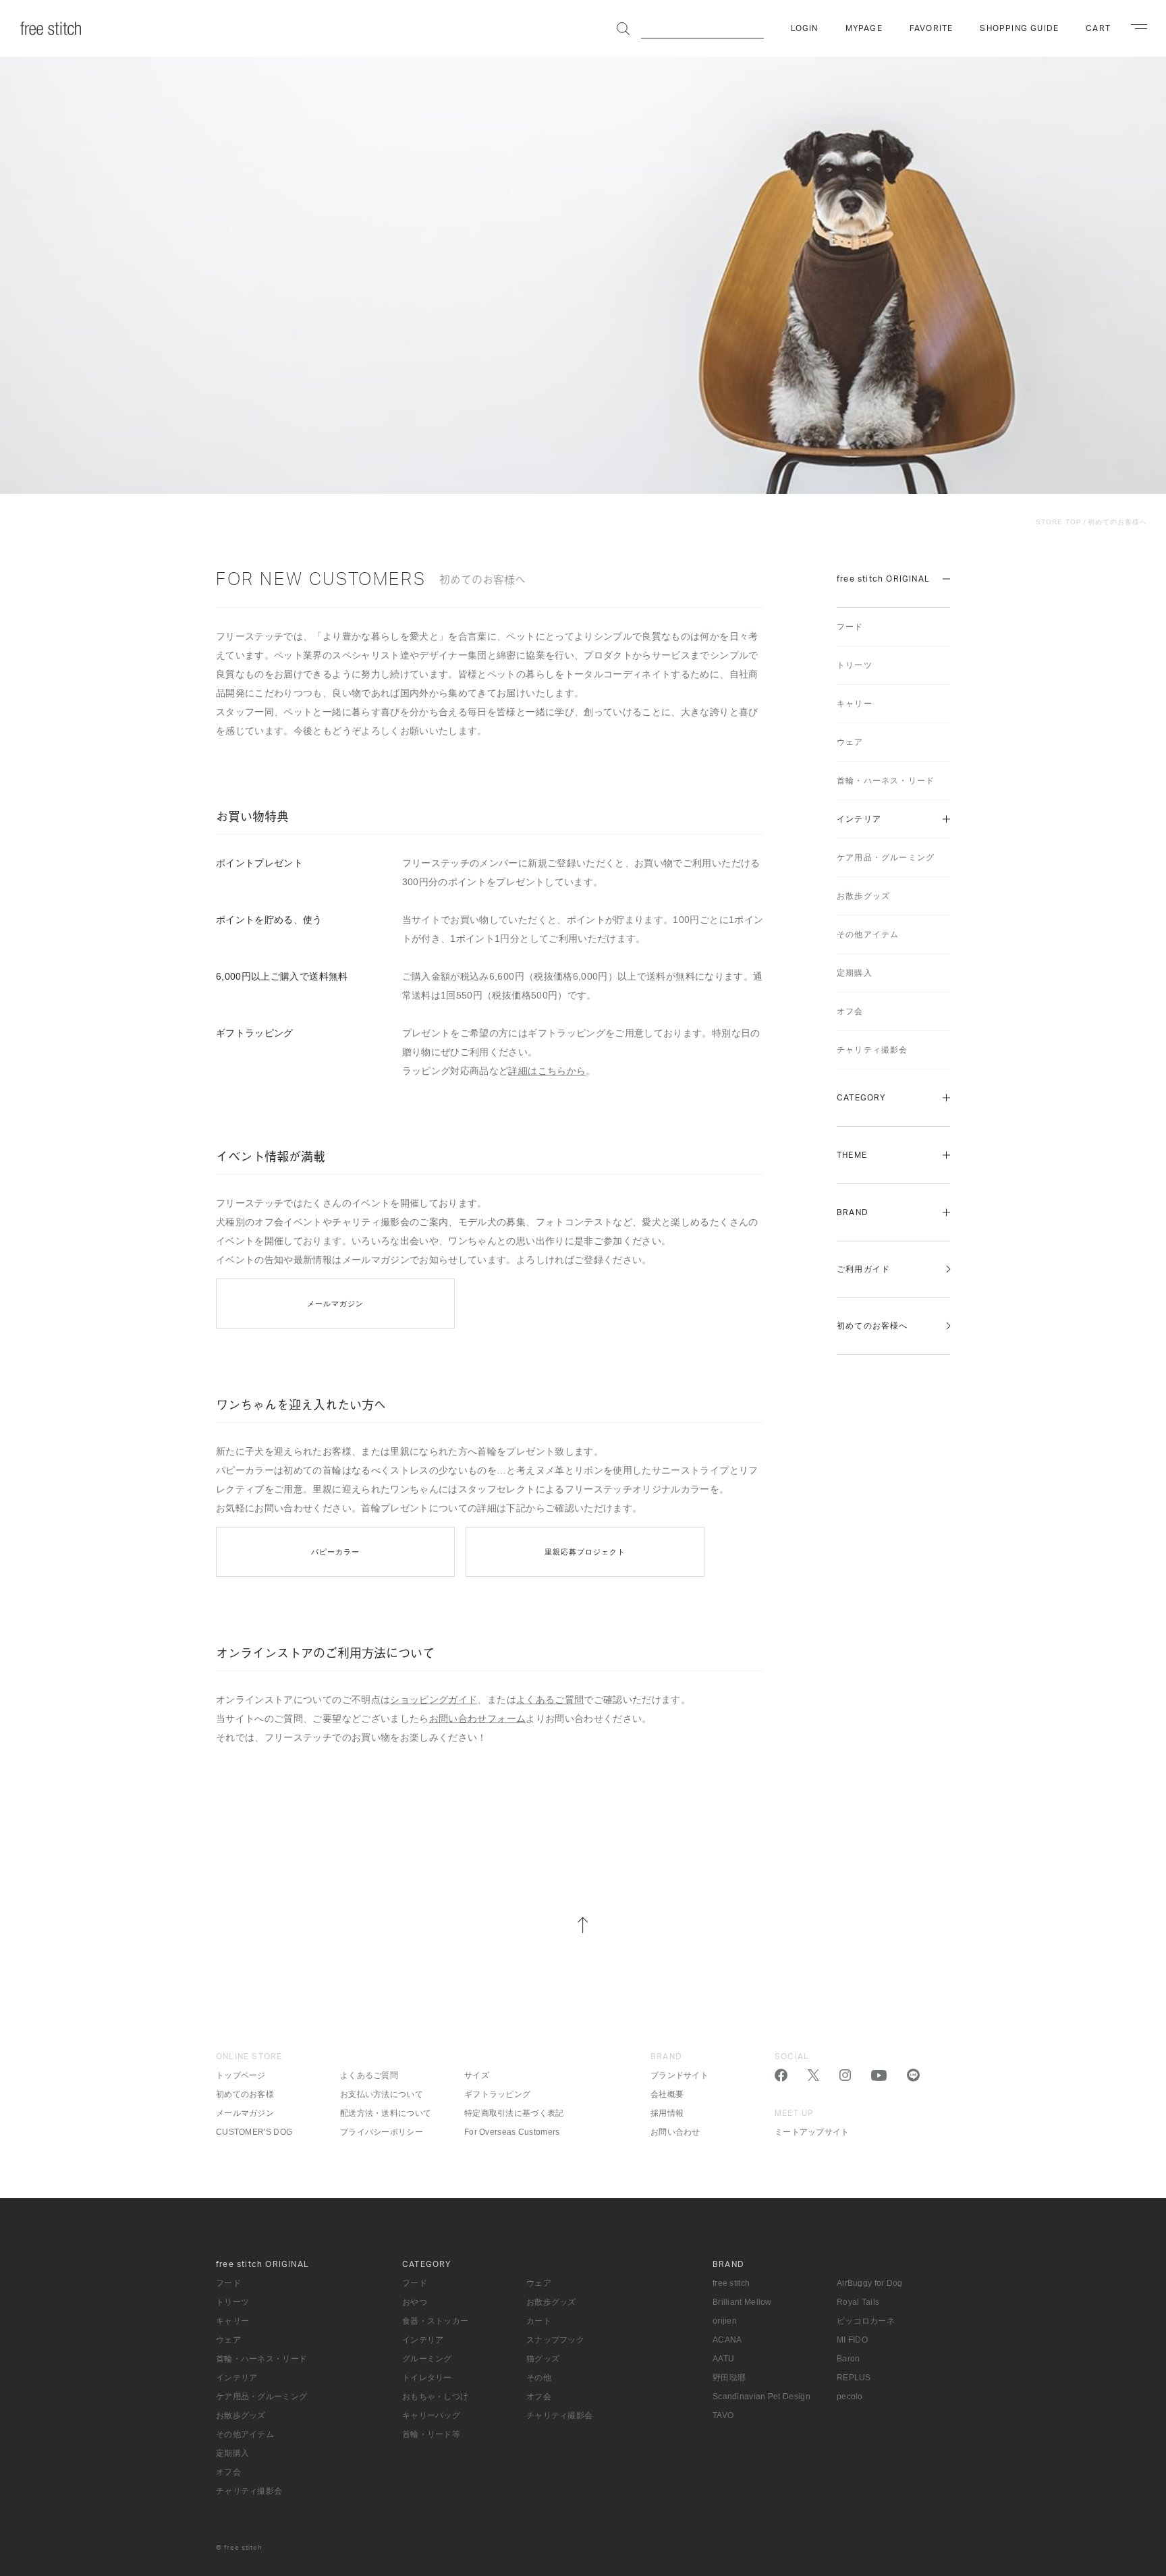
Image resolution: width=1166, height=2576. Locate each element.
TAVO (723, 2415)
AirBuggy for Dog (870, 2283)
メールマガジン (336, 1304)
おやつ (415, 2302)
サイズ (477, 2075)
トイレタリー (427, 2378)
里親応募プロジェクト (585, 1552)
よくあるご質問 (550, 1700)
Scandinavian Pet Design (761, 2397)
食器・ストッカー (435, 2321)
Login (805, 28)
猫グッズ (543, 2359)
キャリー (855, 704)
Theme (852, 1155)
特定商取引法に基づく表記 (514, 2113)
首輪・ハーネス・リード (886, 781)
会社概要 (667, 2094)
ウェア (850, 742)
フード (850, 627)
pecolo (850, 2397)
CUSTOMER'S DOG (254, 2132)
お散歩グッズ (863, 896)
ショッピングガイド (434, 1700)
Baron (849, 2359)
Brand (853, 1212)
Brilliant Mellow (742, 2302)
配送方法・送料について (386, 2113)
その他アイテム (868, 934)
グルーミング (427, 2359)
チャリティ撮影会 (872, 1050)
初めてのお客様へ (1117, 522)
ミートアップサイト (812, 2132)
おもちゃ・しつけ (435, 2397)
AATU (723, 2359)
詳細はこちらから (547, 1071)
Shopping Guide (1019, 28)
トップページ (241, 2075)
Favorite (932, 28)
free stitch (731, 2283)
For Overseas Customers (512, 2132)
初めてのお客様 (245, 2094)
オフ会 (850, 1011)
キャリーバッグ (431, 2415)
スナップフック (555, 2340)
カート (539, 2321)
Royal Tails (858, 2302)
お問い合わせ (675, 2132)
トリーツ (855, 665)
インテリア (859, 819)
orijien (725, 2321)
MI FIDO (852, 2340)
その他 (539, 2378)
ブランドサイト (679, 2075)
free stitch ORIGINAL (883, 579)
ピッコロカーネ (866, 2321)
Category (861, 1098)
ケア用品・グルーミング (886, 858)
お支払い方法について (382, 2094)
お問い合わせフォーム (478, 1718)
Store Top (1059, 522)
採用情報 (667, 2113)
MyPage (864, 28)
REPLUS (854, 2378)
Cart (1098, 28)
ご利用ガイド (863, 1269)
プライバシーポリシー (382, 2132)
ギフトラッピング (497, 2094)
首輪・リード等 (431, 2434)
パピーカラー (336, 1552)
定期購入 (855, 973)
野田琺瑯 (729, 2378)
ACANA (727, 2340)
